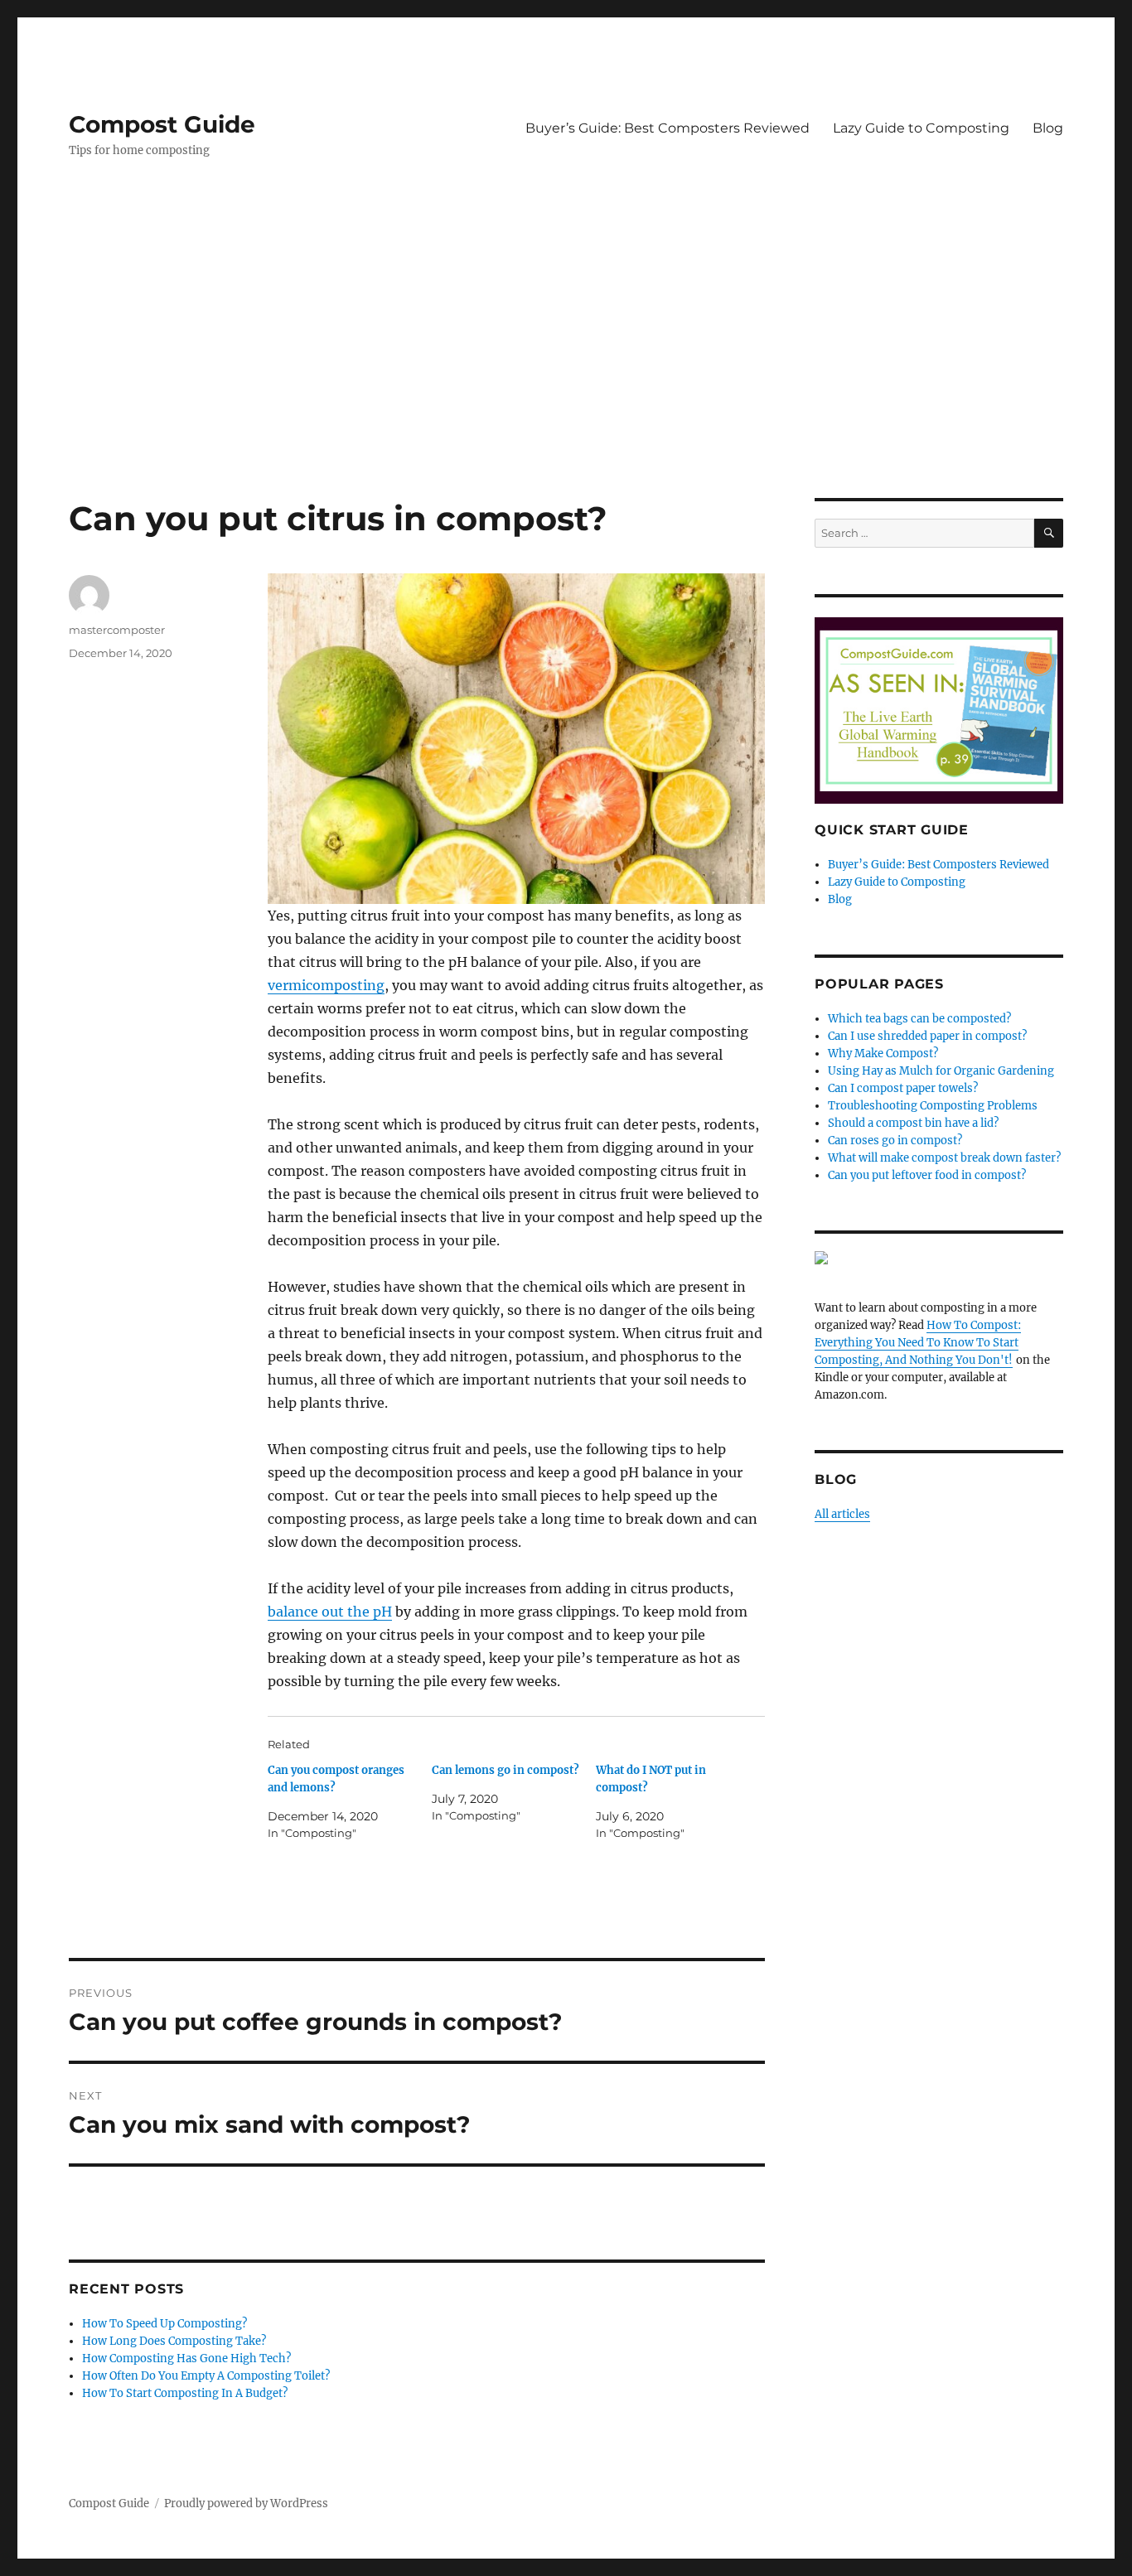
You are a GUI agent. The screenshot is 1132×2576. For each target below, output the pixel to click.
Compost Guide (162, 124)
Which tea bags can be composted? (919, 1019)
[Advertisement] (566, 375)
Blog (1048, 128)
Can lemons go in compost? (506, 1770)
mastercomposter (117, 630)
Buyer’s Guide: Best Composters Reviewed (668, 128)
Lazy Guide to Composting (921, 128)
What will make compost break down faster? (944, 1158)
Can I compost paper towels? (903, 1088)
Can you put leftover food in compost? (927, 1175)
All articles (842, 1514)
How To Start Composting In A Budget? (185, 2393)
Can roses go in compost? (895, 1141)
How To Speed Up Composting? (164, 2324)
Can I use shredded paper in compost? (927, 1036)
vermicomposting (326, 985)
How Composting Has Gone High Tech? (186, 2359)
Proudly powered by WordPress (246, 2504)
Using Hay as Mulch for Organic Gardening (941, 1071)
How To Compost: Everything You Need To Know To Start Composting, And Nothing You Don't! (918, 1343)
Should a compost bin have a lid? (913, 1123)
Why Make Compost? (883, 1054)
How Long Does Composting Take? (174, 2341)
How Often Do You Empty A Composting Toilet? (206, 2376)
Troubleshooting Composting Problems (933, 1106)
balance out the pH (330, 1612)
